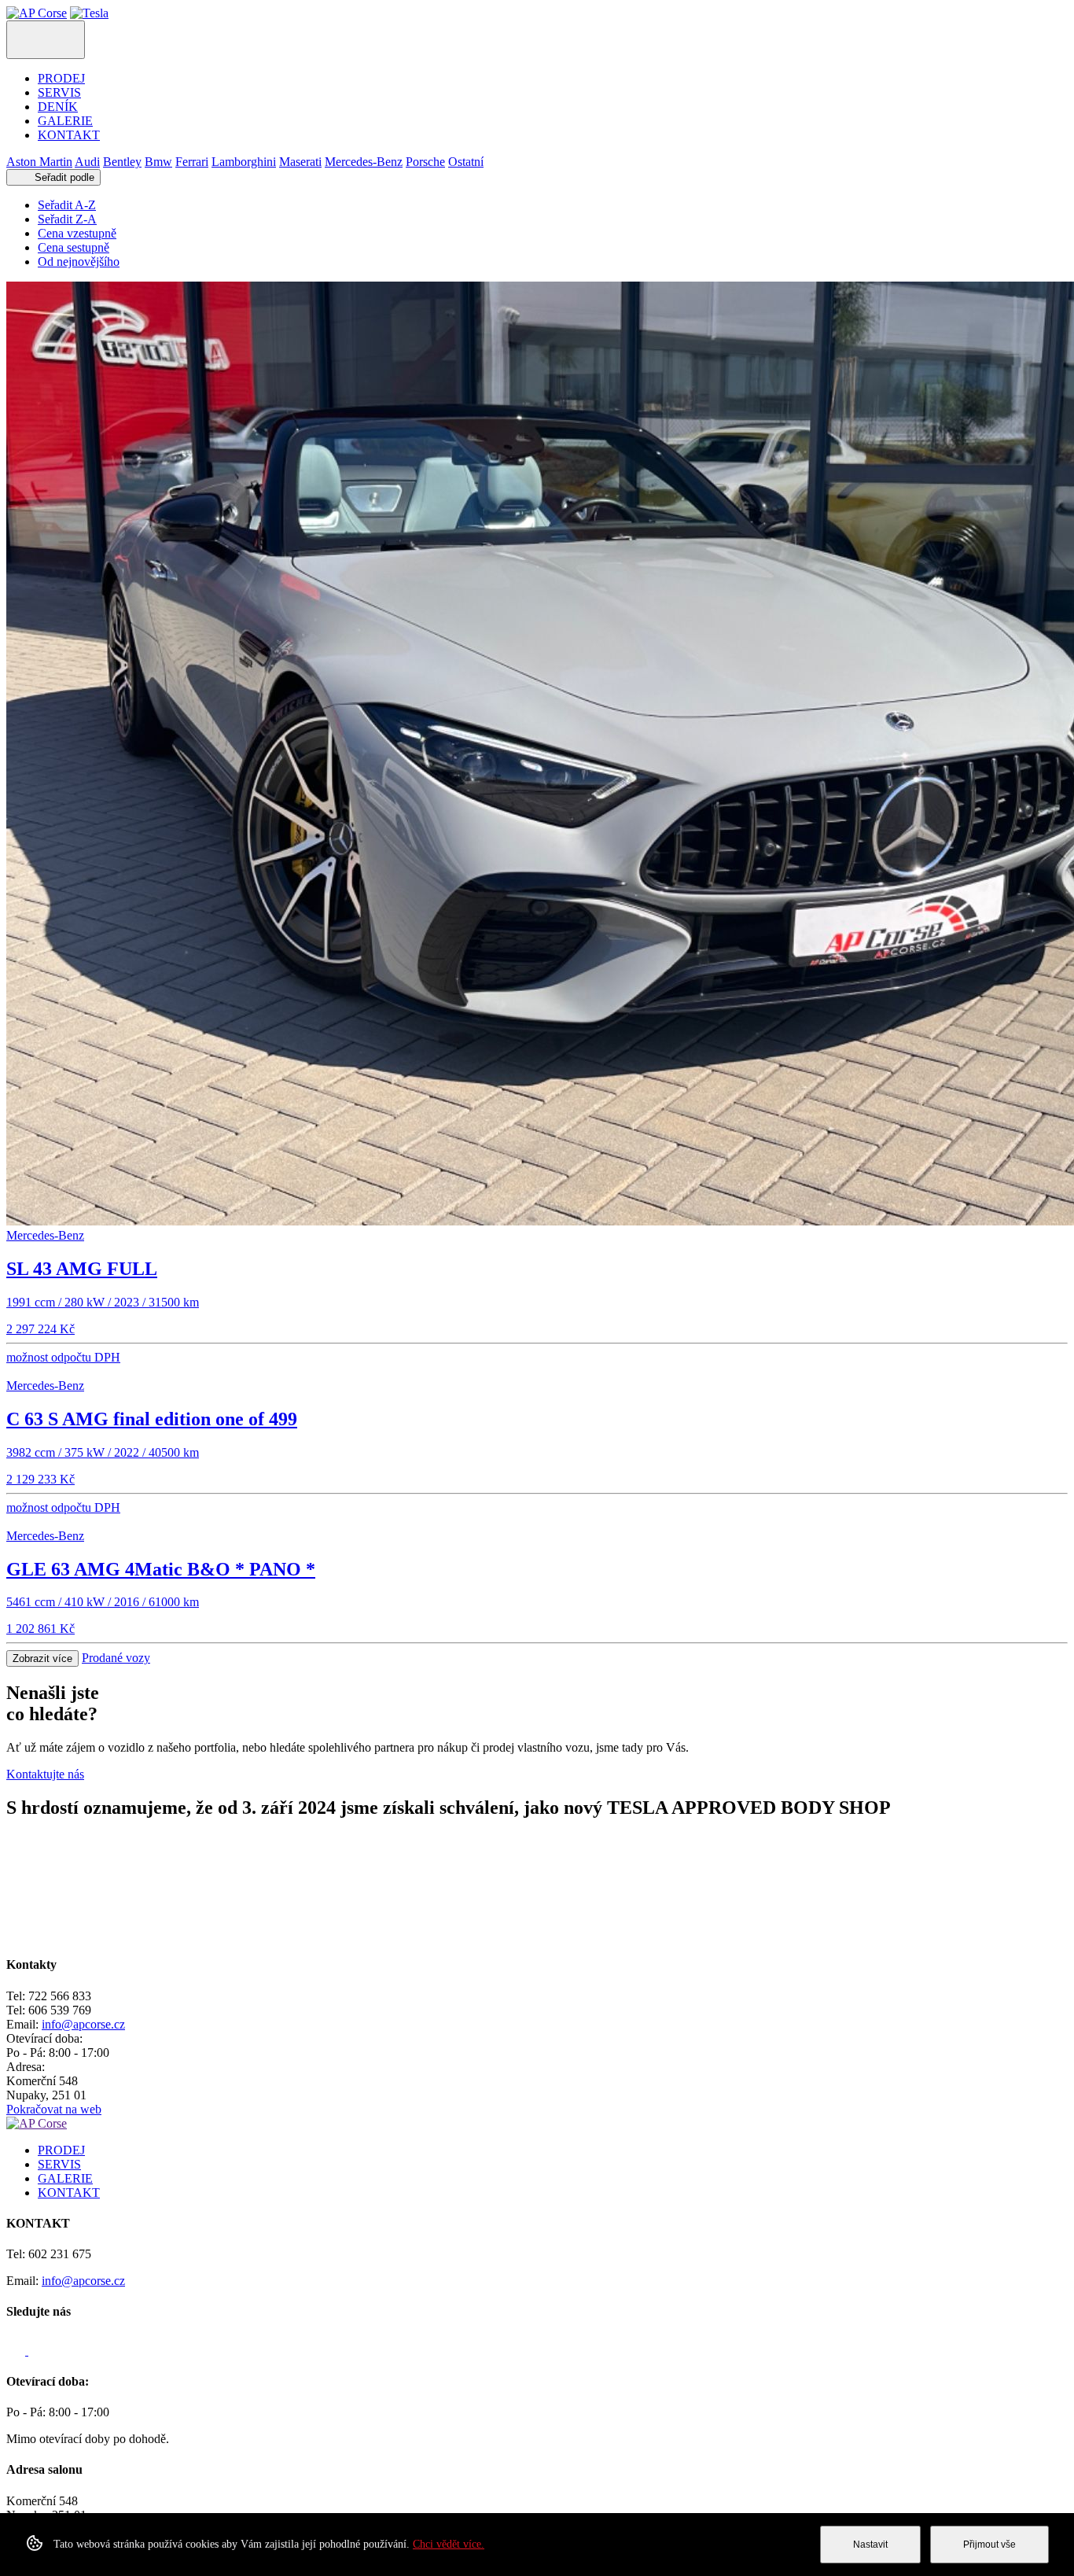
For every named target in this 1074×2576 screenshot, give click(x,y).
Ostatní (466, 162)
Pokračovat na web (54, 2109)
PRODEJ (61, 78)
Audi (87, 162)
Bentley (122, 162)
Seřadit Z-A (67, 219)
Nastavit (870, 2545)
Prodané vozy (116, 1658)
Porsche (425, 162)
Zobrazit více (42, 1658)
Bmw (158, 162)
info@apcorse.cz (83, 2024)
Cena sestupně (74, 247)
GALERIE (65, 121)
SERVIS (59, 92)
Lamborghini (244, 162)
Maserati (300, 162)
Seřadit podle (63, 177)
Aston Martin (39, 162)
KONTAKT (69, 135)
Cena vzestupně (77, 233)
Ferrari (192, 162)
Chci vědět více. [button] (449, 2544)
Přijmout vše (989, 2545)
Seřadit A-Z (67, 205)
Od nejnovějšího (79, 262)
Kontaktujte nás (45, 1774)
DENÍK (58, 107)
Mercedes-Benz (364, 162)
